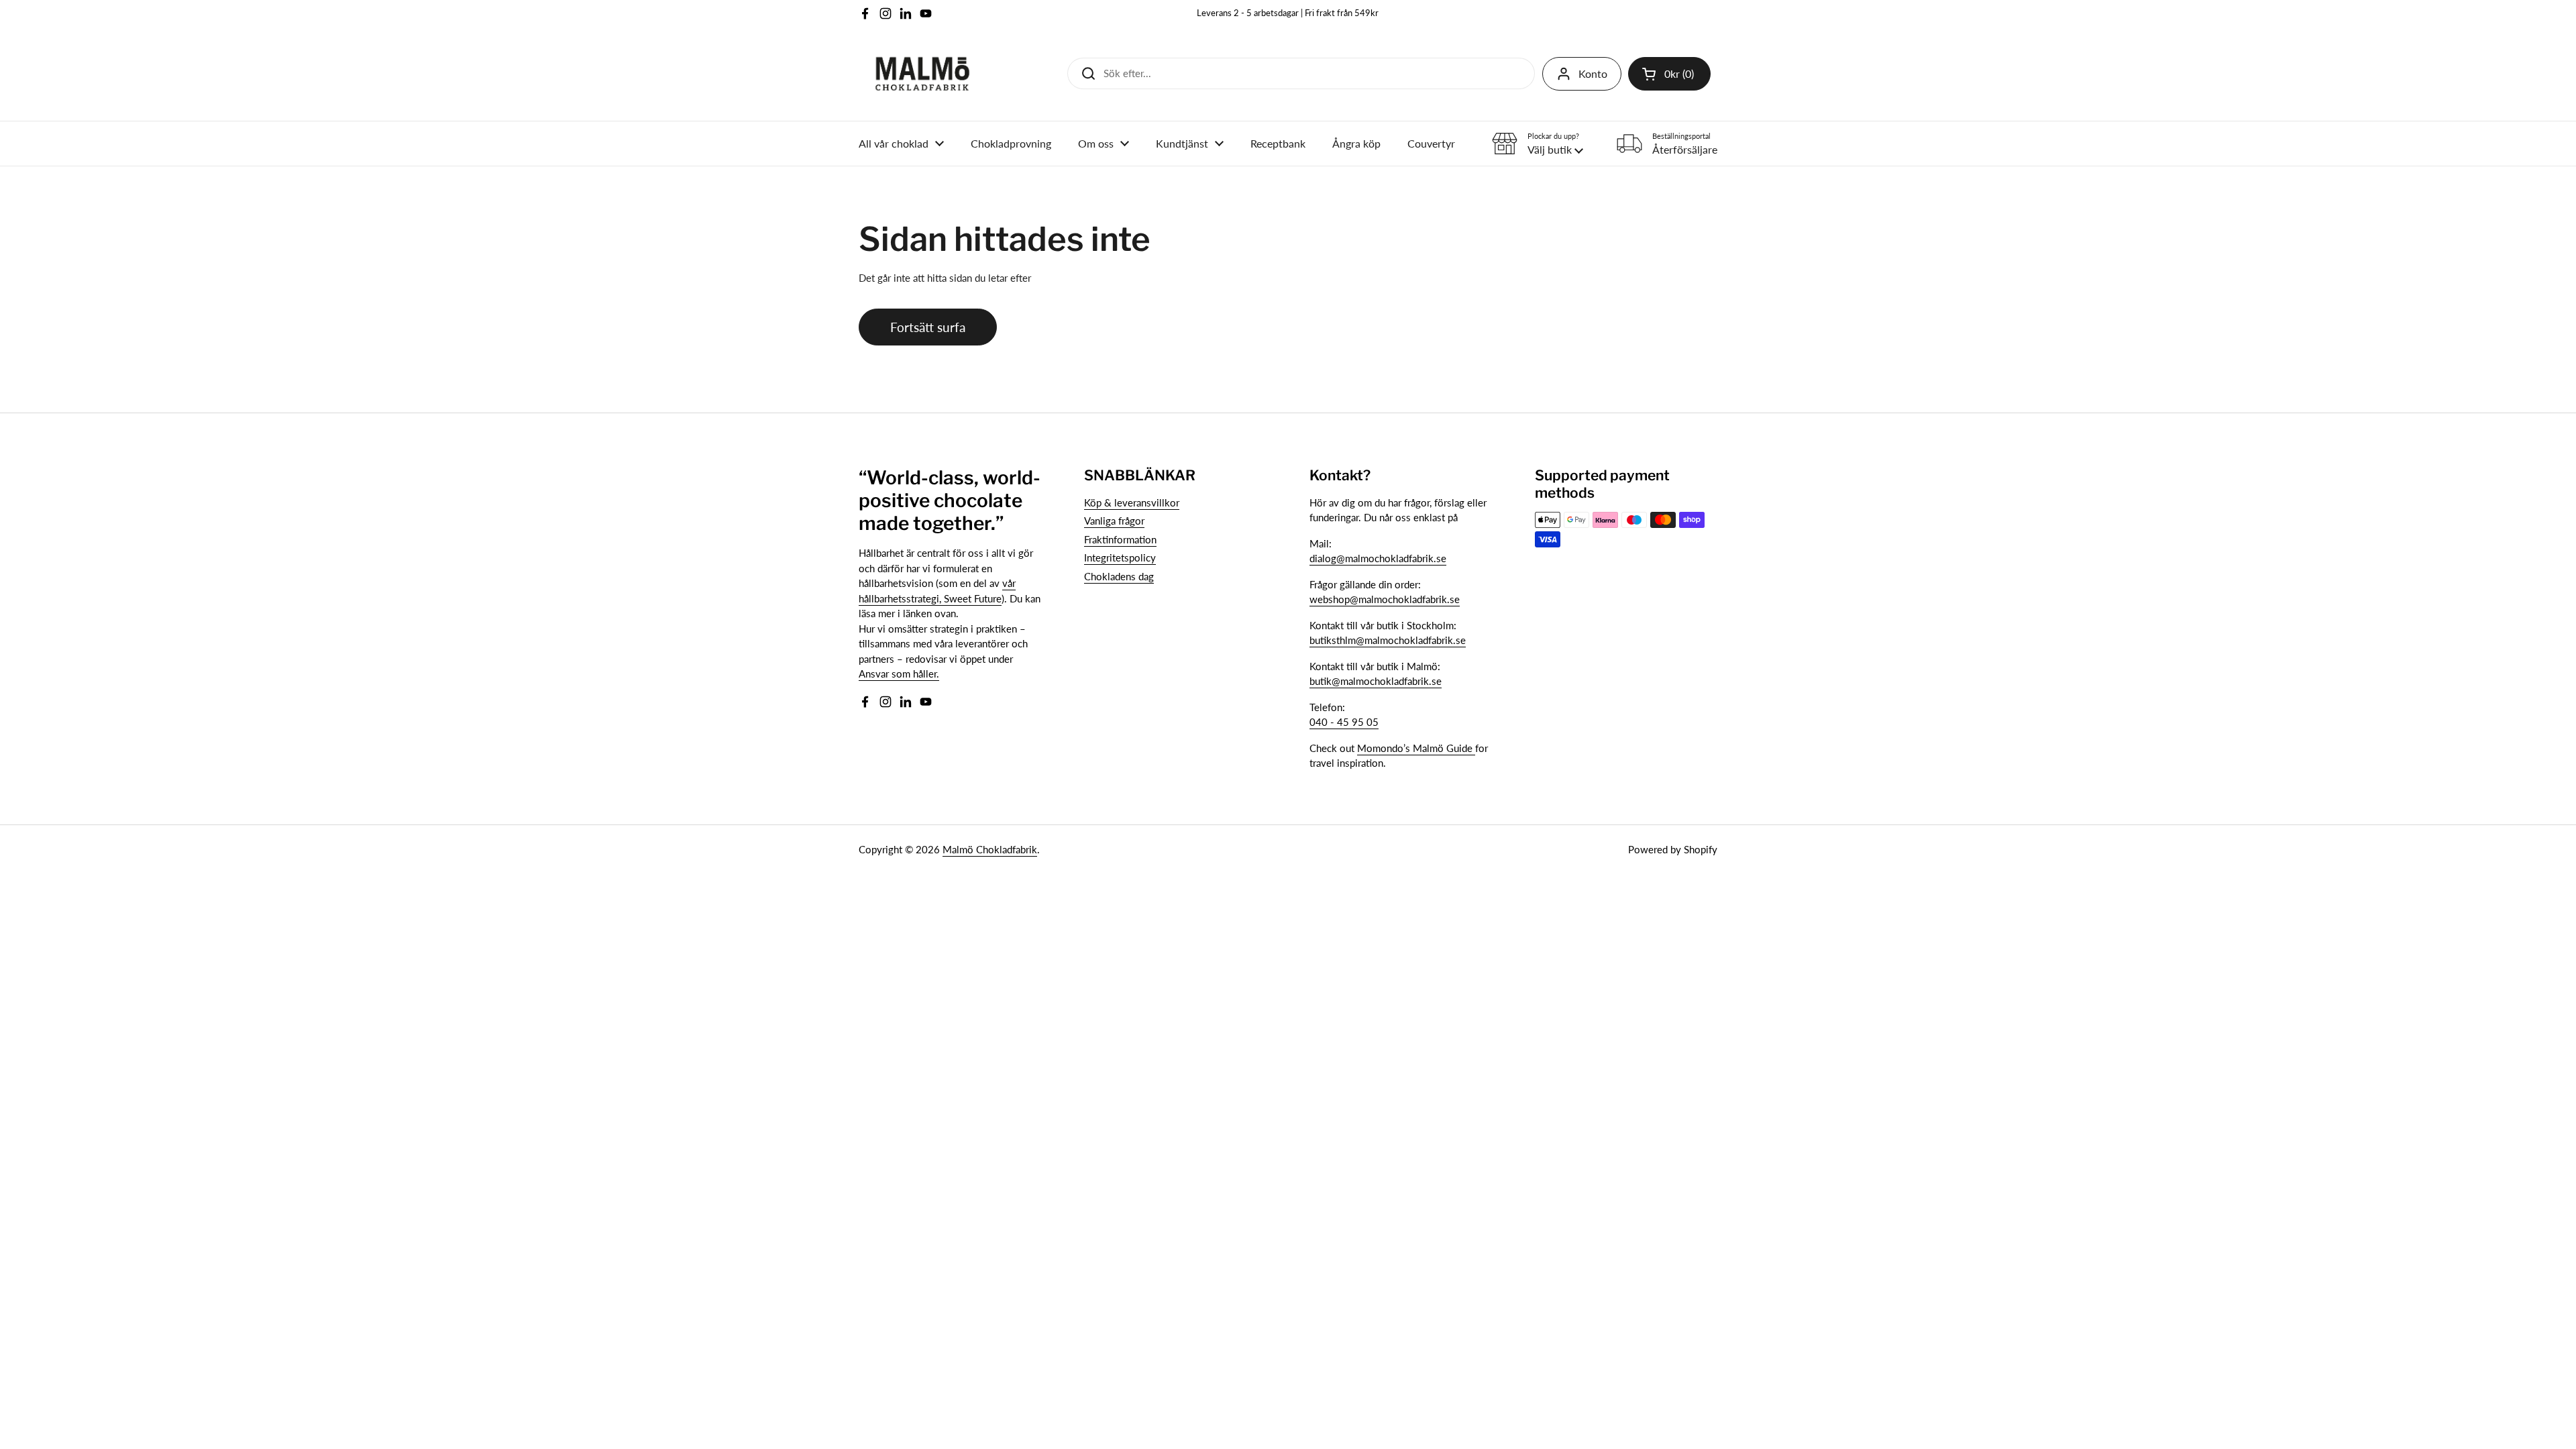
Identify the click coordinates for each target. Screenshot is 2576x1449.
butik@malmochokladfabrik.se (1376, 681)
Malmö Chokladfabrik (990, 849)
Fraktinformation (1120, 539)
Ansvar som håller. (899, 674)
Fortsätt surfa (928, 327)
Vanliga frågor (1114, 521)
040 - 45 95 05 (1344, 722)
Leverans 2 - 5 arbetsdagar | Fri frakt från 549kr (1288, 13)
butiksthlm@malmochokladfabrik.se (1388, 640)
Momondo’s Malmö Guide (1416, 748)
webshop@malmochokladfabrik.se (1385, 599)
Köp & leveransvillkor (1132, 502)
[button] (1669, 74)
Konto (1593, 73)
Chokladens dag (1119, 576)
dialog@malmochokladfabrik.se (1378, 558)
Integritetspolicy (1120, 557)
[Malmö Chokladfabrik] (922, 74)
